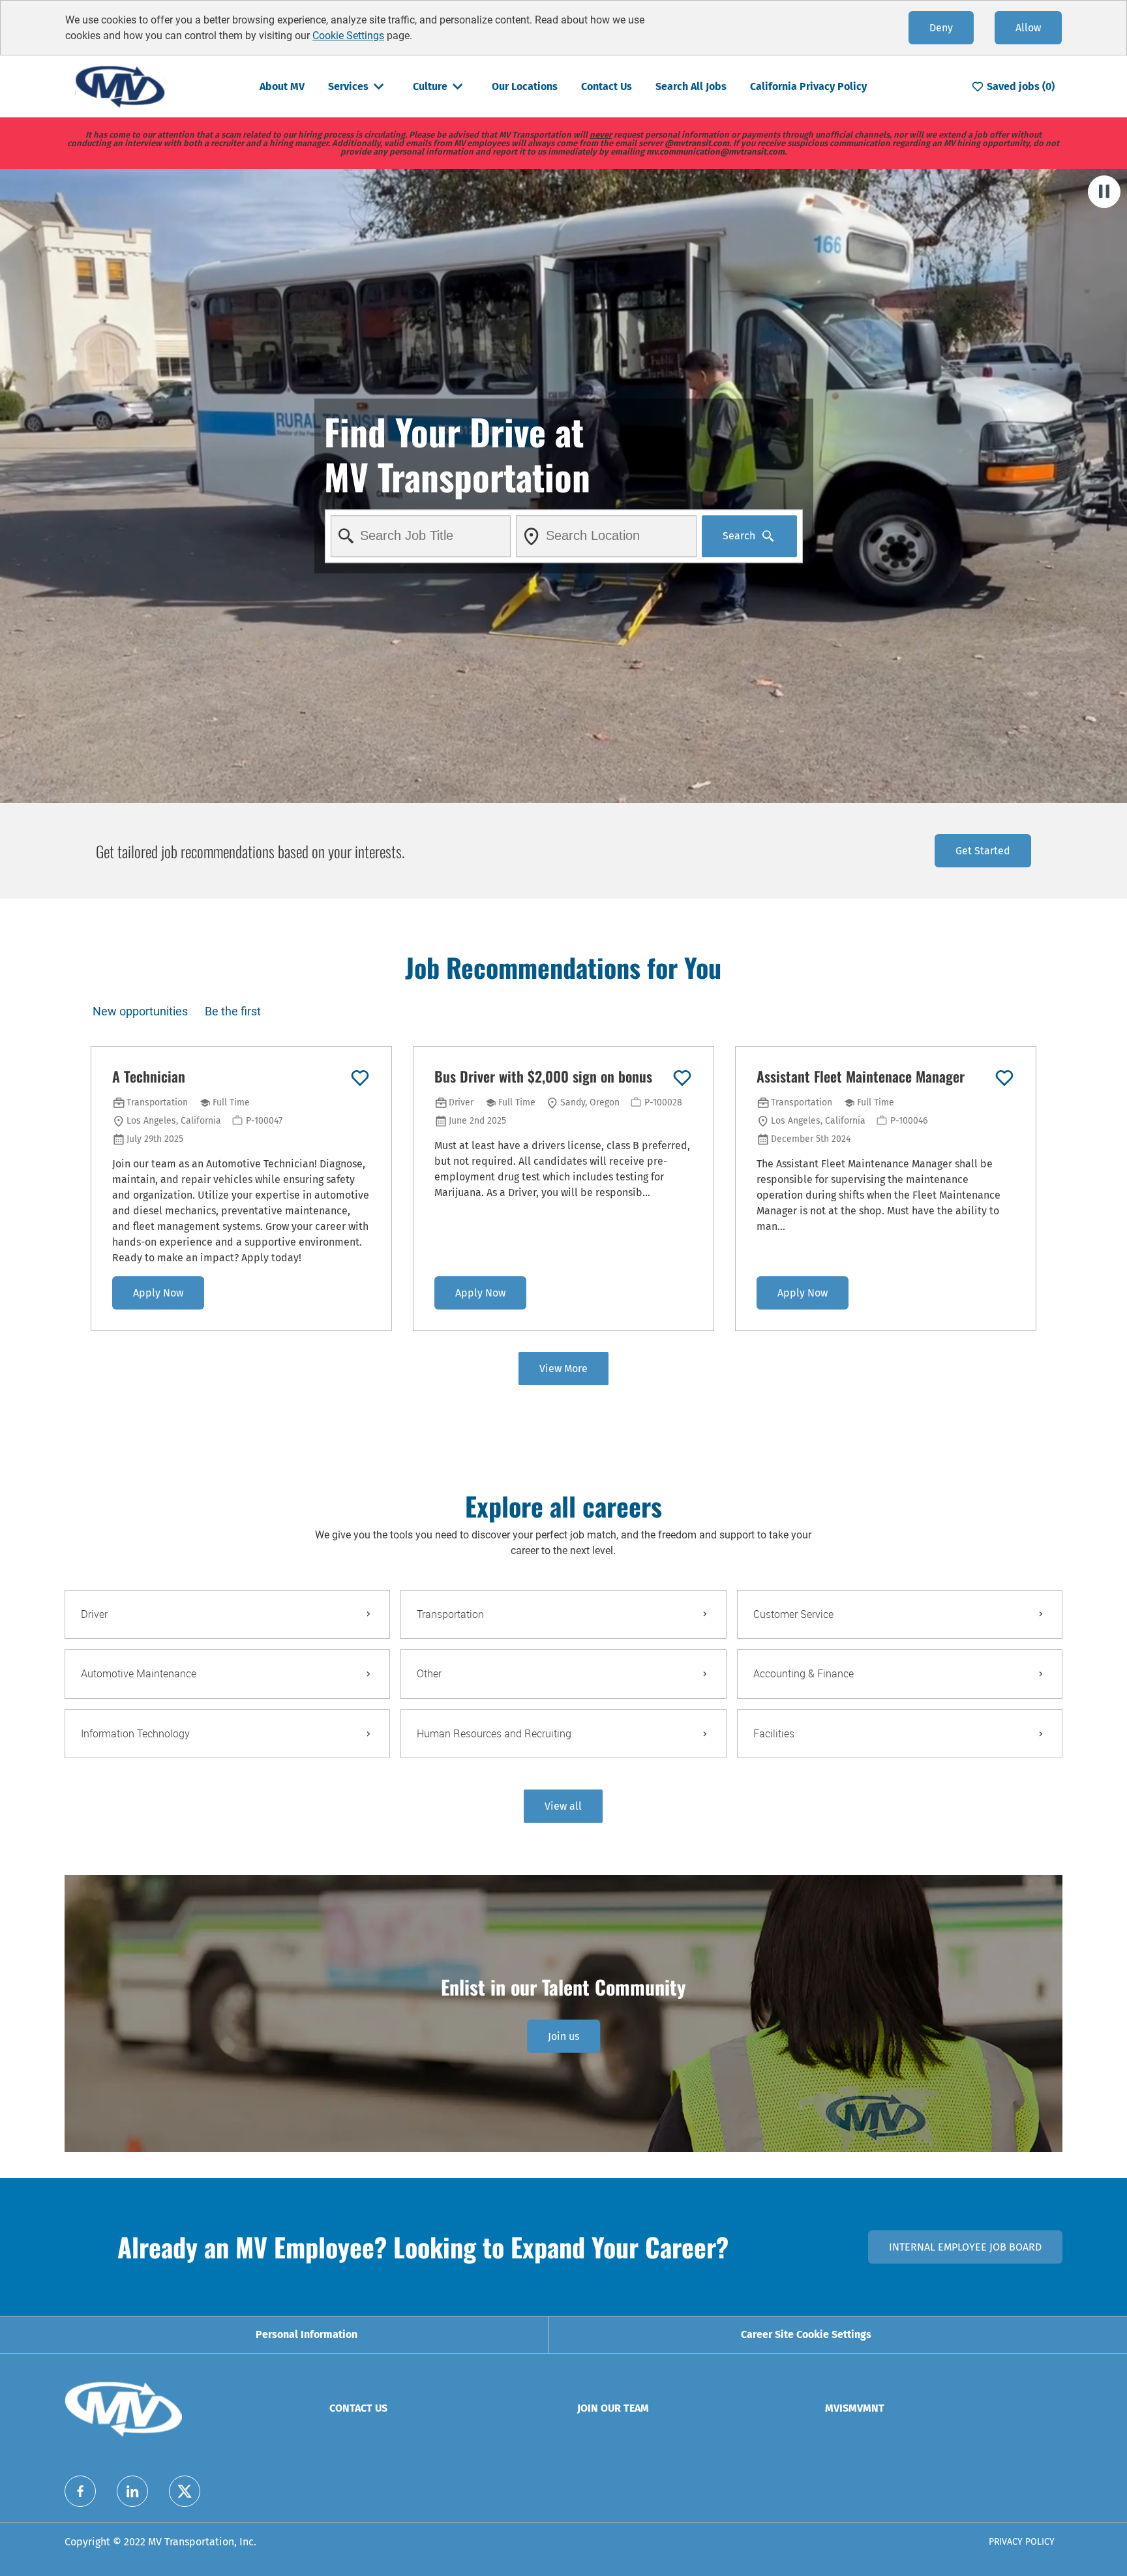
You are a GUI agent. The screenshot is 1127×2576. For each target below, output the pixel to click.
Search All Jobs (691, 86)
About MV (282, 86)
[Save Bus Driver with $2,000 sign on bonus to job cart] (682, 1078)
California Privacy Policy (808, 86)
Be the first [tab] (233, 1011)
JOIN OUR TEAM (613, 2408)
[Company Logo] (120, 86)
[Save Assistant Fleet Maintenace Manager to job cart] (1004, 1078)
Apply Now (158, 1293)
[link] (563, 2036)
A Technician (149, 1077)
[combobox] (420, 536)
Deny (941, 28)
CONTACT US (358, 2408)
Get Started (983, 851)
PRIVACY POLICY (1022, 2542)
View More (563, 1369)
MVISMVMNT (855, 2408)
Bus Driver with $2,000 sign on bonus (543, 1077)
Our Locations (525, 86)
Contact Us (607, 86)
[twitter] (185, 2491)
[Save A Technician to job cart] (360, 1078)
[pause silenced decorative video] (1104, 192)
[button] (563, 1806)
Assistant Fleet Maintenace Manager (861, 1077)
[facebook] (80, 2491)
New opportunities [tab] (140, 1011)
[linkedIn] (132, 2491)
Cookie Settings (348, 36)
